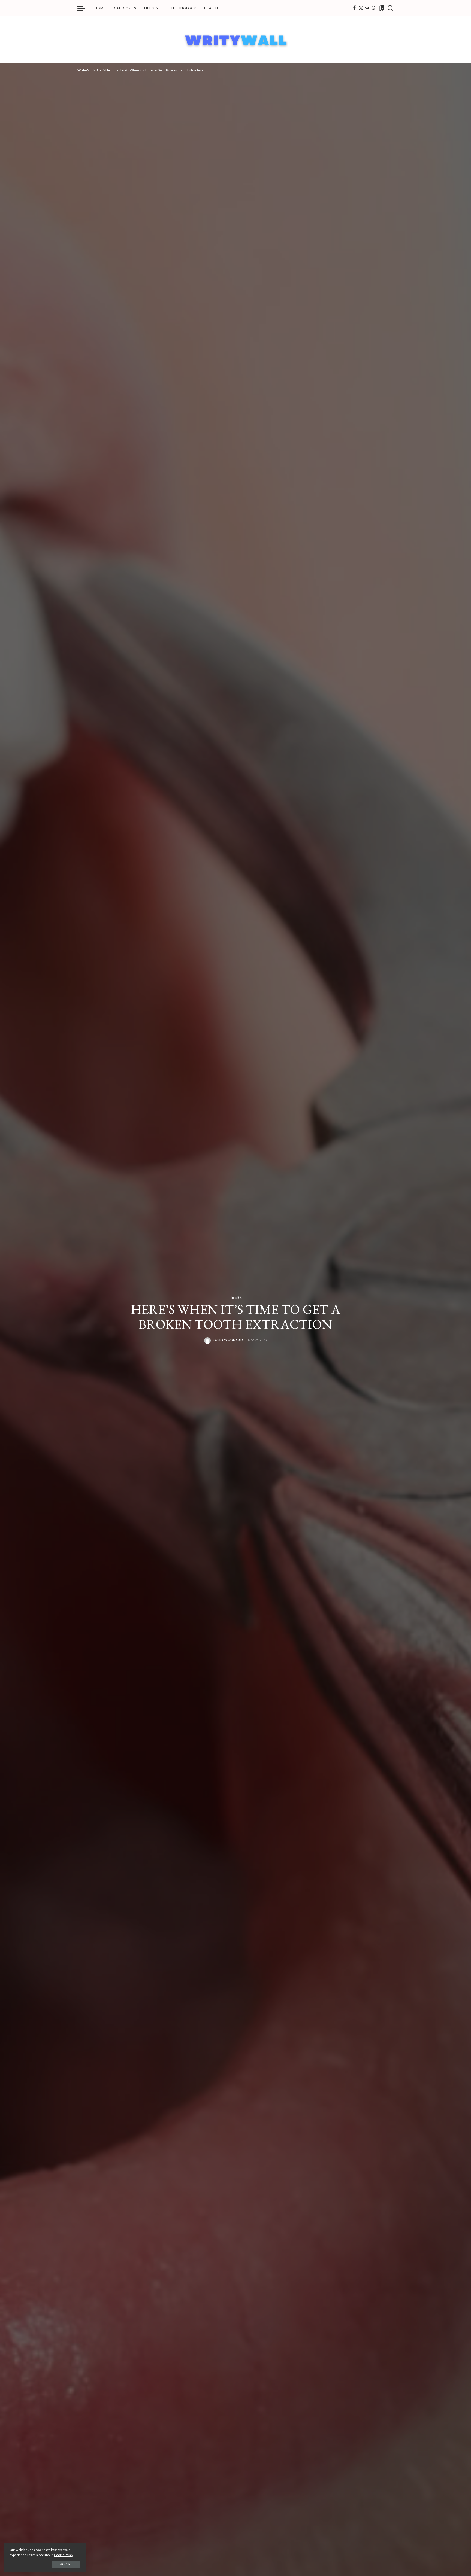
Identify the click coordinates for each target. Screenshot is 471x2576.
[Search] (390, 8)
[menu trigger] (84, 8)
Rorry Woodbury (228, 1340)
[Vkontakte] (367, 8)
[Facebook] (354, 8)
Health (235, 1297)
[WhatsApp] (373, 8)
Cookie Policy (64, 2555)
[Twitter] (361, 8)
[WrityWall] (236, 40)
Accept (66, 2564)
